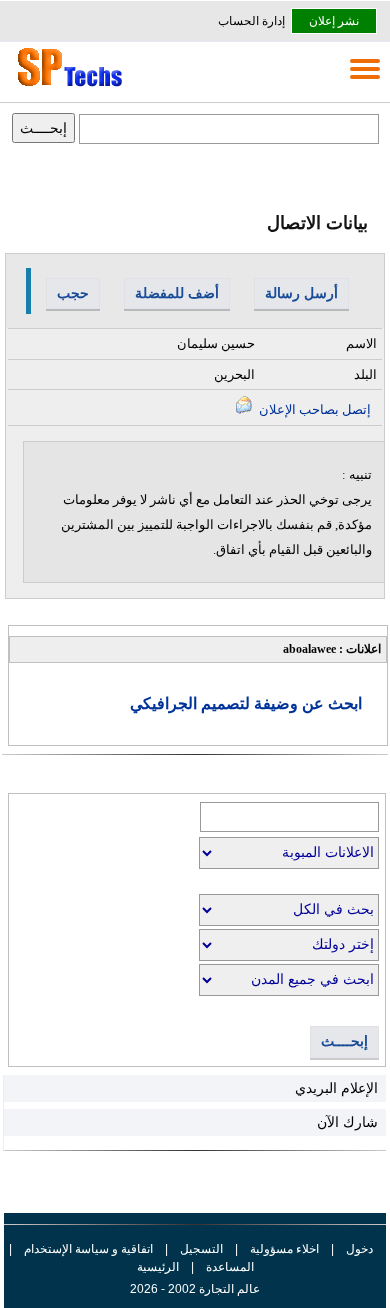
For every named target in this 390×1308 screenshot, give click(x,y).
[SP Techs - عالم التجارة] (67, 86)
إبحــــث (344, 1041)
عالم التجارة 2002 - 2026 (195, 1289)
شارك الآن (347, 1122)
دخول (359, 1249)
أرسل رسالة (301, 293)
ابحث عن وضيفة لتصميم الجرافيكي (246, 703)
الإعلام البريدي (336, 1088)
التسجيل (201, 1249)
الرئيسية (158, 1267)
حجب (73, 293)
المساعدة (230, 1267)
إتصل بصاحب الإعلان (313, 409)
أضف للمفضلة (177, 293)
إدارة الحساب (251, 21)
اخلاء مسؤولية (284, 1249)
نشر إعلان (334, 21)
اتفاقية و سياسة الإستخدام (87, 1249)
